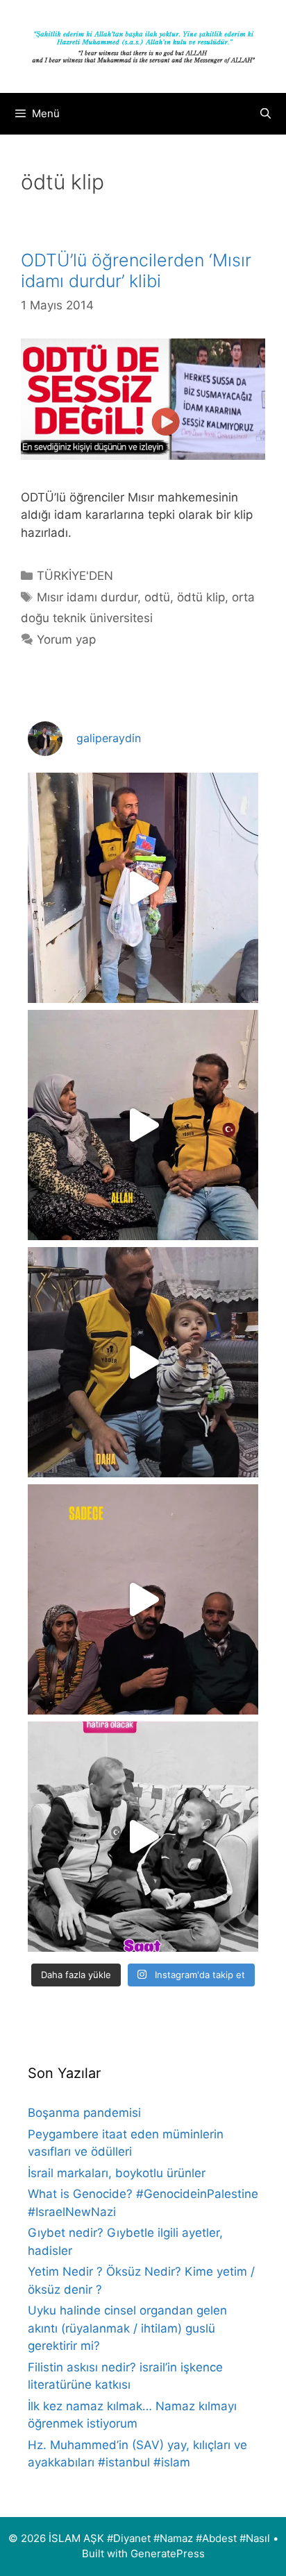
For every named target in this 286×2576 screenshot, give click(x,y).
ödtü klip (201, 597)
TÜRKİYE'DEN (75, 576)
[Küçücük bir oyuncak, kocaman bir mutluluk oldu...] (143, 1362)
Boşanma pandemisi (84, 2113)
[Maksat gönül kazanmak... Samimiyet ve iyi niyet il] (143, 1837)
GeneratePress (168, 2553)
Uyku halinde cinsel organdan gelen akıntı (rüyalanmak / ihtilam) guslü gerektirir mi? (127, 2328)
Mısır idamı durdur (87, 597)
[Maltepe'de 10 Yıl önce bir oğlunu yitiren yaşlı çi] (143, 1599)
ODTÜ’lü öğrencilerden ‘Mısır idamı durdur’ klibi (136, 271)
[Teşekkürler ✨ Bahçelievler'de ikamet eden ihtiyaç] (143, 888)
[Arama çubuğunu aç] (266, 114)
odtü (157, 597)
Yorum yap (66, 639)
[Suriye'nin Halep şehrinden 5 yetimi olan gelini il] (143, 1125)
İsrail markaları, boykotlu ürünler (117, 2173)
